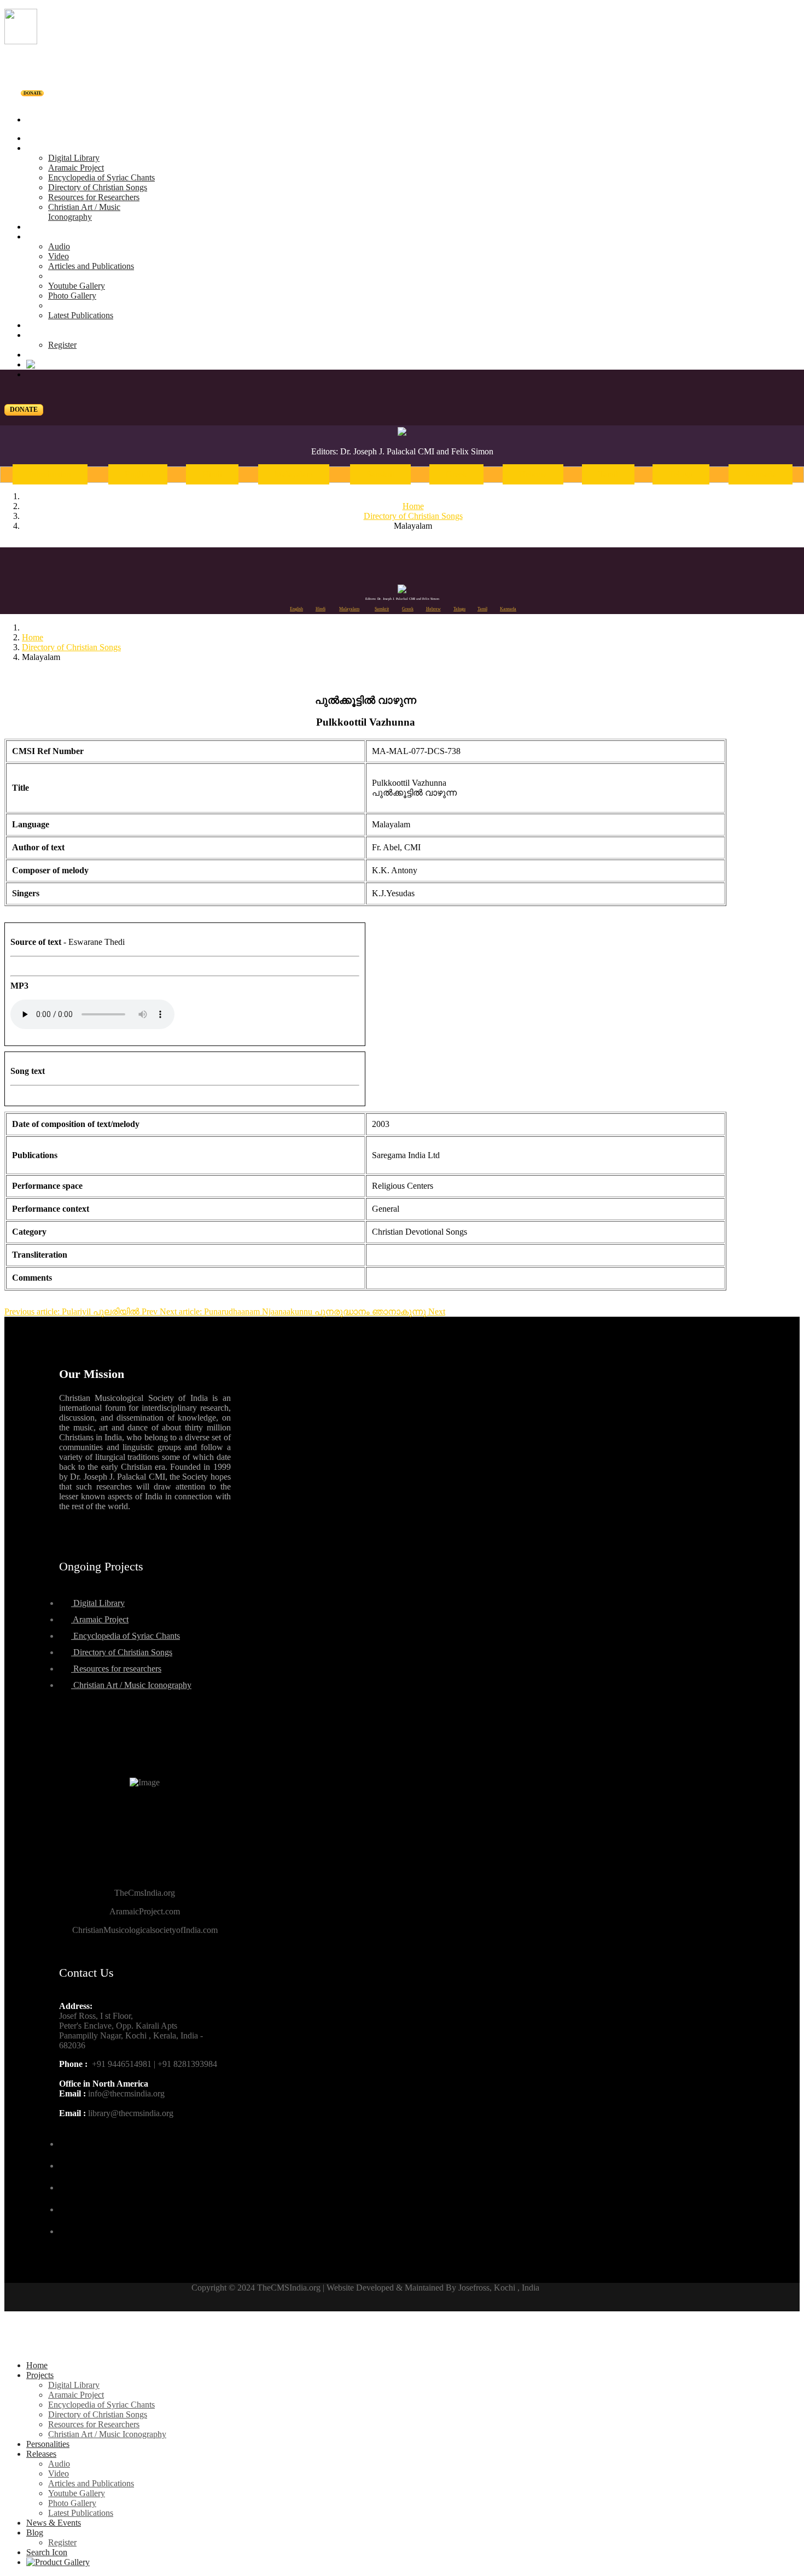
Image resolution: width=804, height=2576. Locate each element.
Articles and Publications (91, 266)
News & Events (54, 325)
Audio (59, 246)
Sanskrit (380, 474)
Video (59, 256)
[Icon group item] (69, 2137)
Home (37, 138)
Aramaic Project (76, 168)
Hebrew (533, 474)
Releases (41, 236)
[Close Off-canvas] (402, 2347)
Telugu (681, 474)
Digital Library (74, 158)
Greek (456, 474)
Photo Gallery (72, 296)
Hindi (212, 474)
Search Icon (47, 2552)
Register (62, 345)
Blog (35, 335)
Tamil (608, 474)
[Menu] (402, 101)
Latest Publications (81, 315)
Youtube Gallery (77, 286)
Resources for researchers (116, 1669)
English (138, 474)
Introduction (50, 474)
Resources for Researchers (94, 197)
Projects (40, 148)
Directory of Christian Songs (98, 187)
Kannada (761, 474)
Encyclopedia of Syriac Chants (101, 177)
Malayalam (294, 474)
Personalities (48, 227)
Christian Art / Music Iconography (84, 212)
